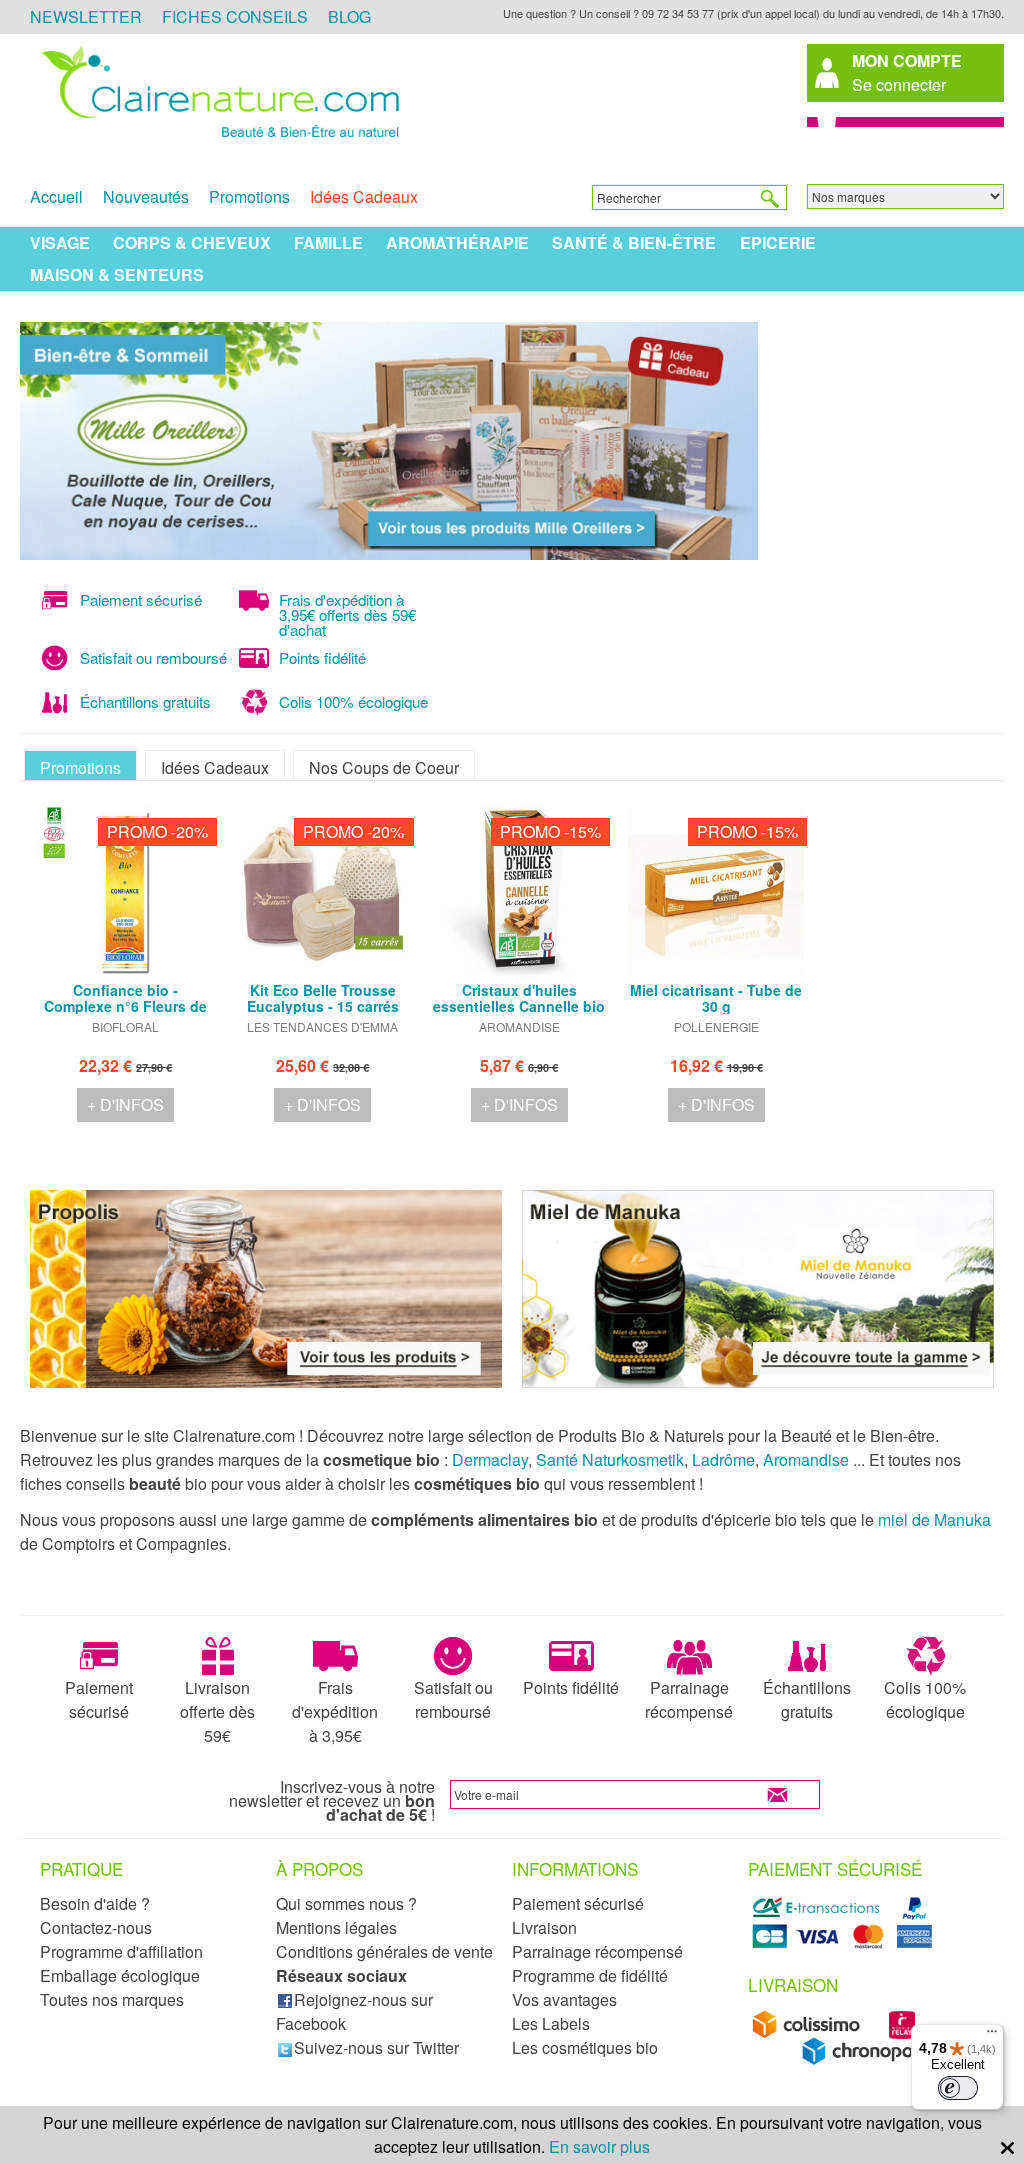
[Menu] (992, 2036)
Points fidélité (571, 1687)
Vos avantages (564, 1999)
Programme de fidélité (590, 1975)
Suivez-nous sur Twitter (376, 2047)
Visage (60, 242)
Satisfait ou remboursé (453, 1699)
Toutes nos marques (112, 1999)
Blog (349, 16)
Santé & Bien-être (634, 242)
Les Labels (551, 2023)
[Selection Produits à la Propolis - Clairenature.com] (266, 1381)
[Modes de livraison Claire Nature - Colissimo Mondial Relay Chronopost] (845, 2059)
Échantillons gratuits (807, 1699)
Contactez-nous (96, 1927)
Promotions (249, 196)
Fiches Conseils (235, 16)
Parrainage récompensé (689, 1699)
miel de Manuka (934, 1519)
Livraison (544, 1927)
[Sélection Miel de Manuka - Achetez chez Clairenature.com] (758, 1381)
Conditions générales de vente (384, 1951)
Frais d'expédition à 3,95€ (335, 1711)
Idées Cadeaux (364, 196)
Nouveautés (146, 196)
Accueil (56, 196)
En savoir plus (599, 2146)
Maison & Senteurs (117, 274)
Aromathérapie (457, 242)
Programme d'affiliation (121, 1951)
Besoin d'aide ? (95, 1903)
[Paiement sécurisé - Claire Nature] (845, 1944)
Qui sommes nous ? (346, 1903)
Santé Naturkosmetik (610, 1459)
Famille (328, 242)
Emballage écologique (120, 1975)
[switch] (958, 2088)
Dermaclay (490, 1459)
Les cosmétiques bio (585, 2047)
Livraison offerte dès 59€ (217, 1711)
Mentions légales (336, 1927)
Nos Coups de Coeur (384, 767)
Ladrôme (723, 1459)
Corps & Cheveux (192, 242)
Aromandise (806, 1459)
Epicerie (778, 242)
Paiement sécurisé (99, 1699)
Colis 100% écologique (925, 1699)
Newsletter (86, 16)
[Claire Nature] (217, 139)
